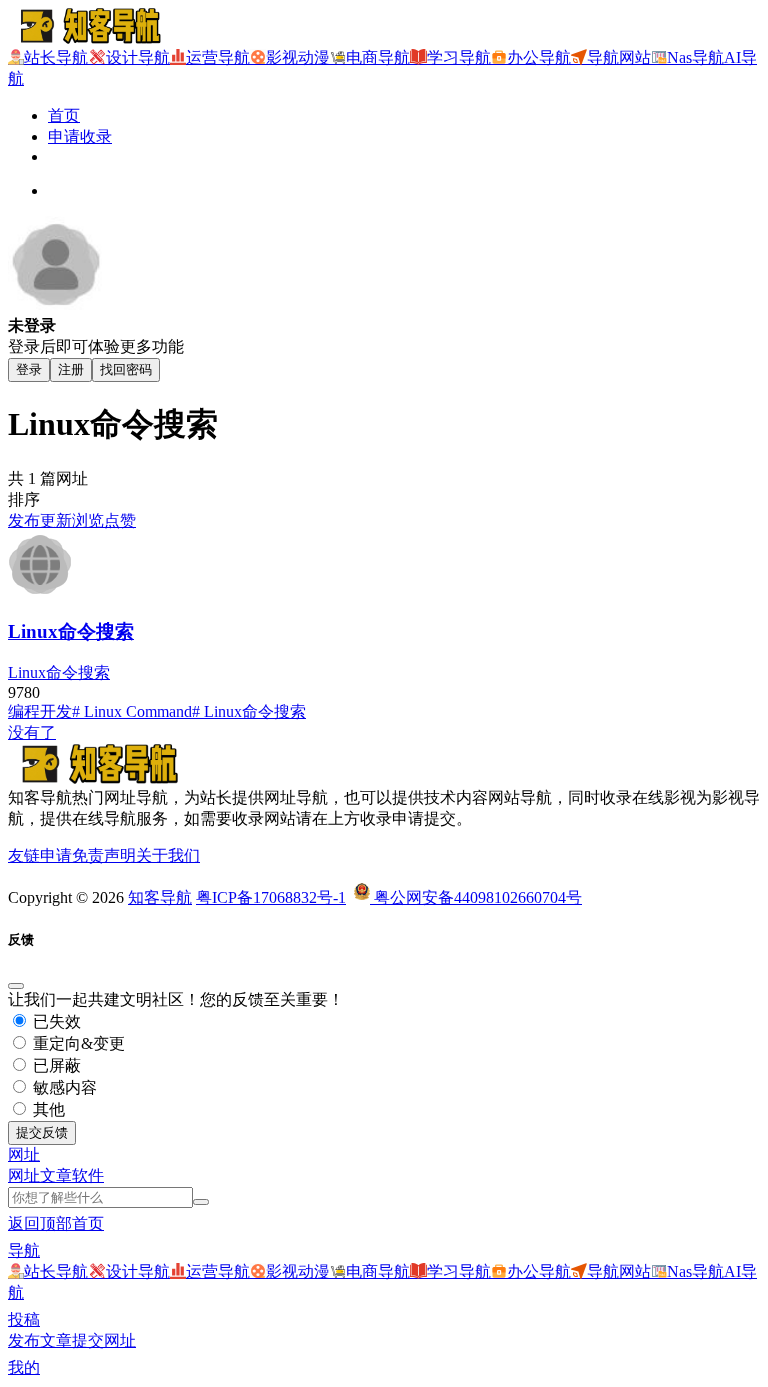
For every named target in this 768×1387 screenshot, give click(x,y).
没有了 (32, 732)
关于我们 (168, 855)
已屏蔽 (55, 1065)
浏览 (88, 520)
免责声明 (104, 855)
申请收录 (80, 136)
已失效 (55, 1021)
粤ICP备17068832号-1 (271, 897)
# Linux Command (132, 711)
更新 (56, 520)
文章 (56, 1175)
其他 (47, 1109)
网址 (24, 1175)
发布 (24, 520)
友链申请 (40, 855)
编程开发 (40, 711)
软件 (88, 1175)
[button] (24, 1154)
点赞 (120, 520)
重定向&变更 (77, 1043)
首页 (64, 115)
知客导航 (160, 897)
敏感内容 (63, 1087)
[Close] (16, 986)
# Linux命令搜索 (249, 711)
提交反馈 (42, 1132)
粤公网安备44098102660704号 (476, 897)
